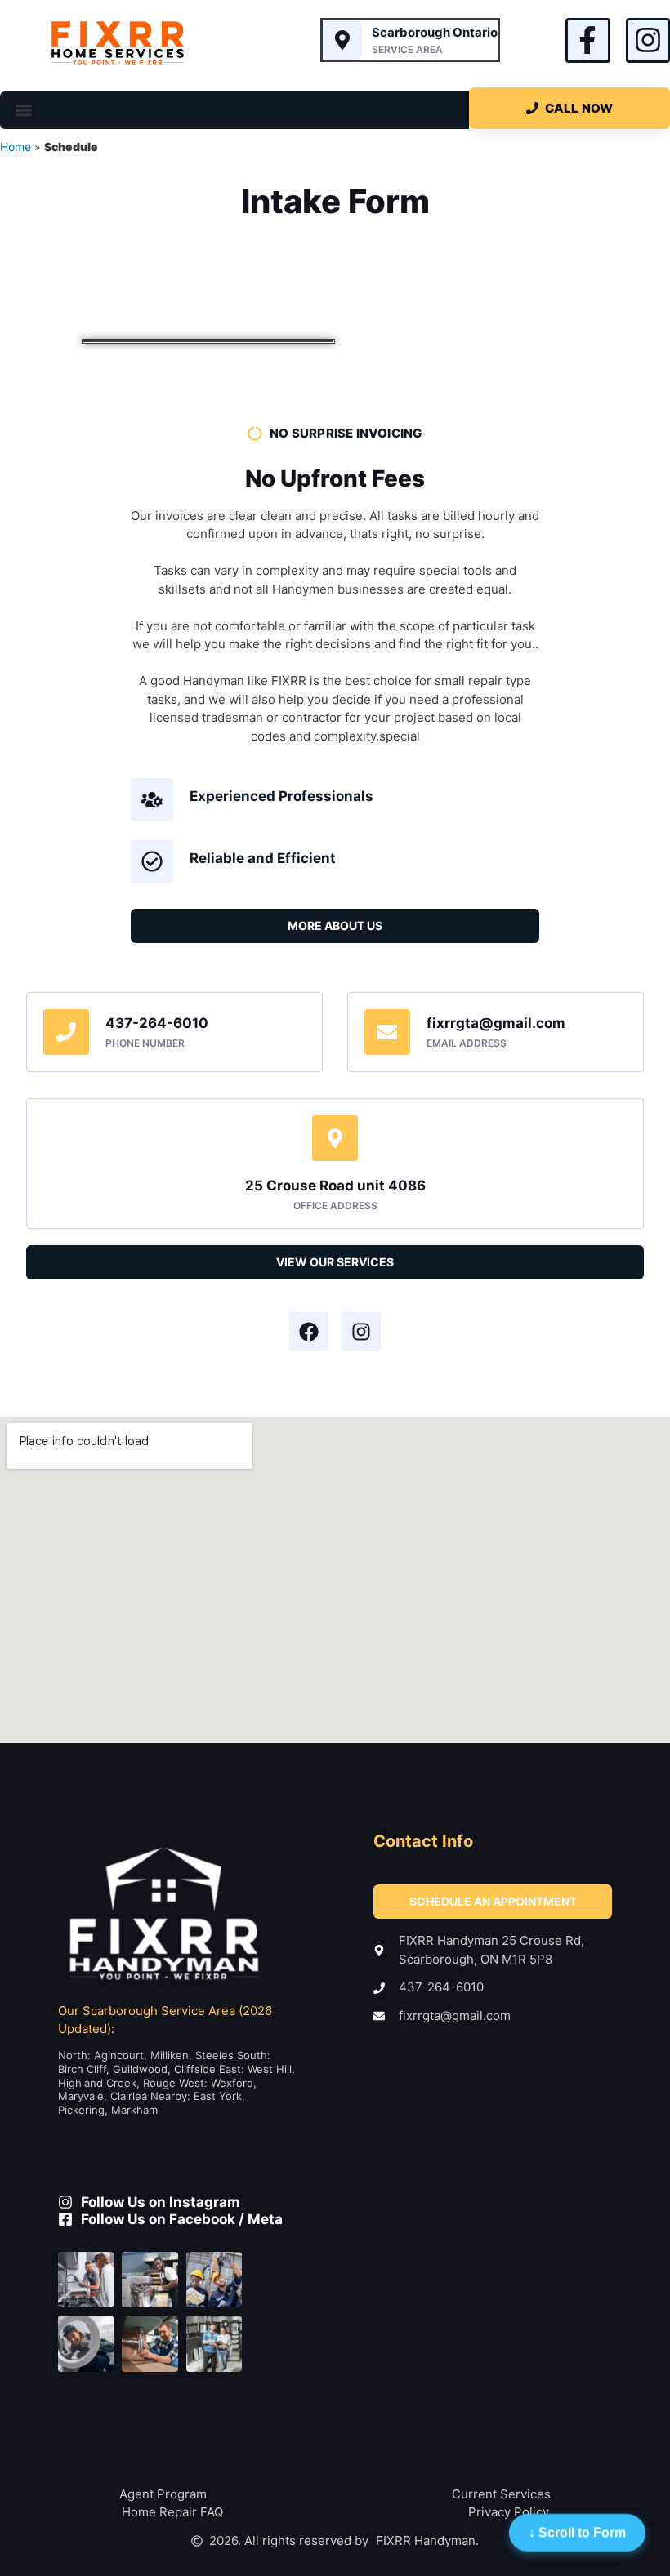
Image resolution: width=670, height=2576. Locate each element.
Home (16, 147)
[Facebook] (309, 1332)
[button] (23, 111)
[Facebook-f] (587, 40)
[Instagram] (648, 40)
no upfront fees (335, 478)
